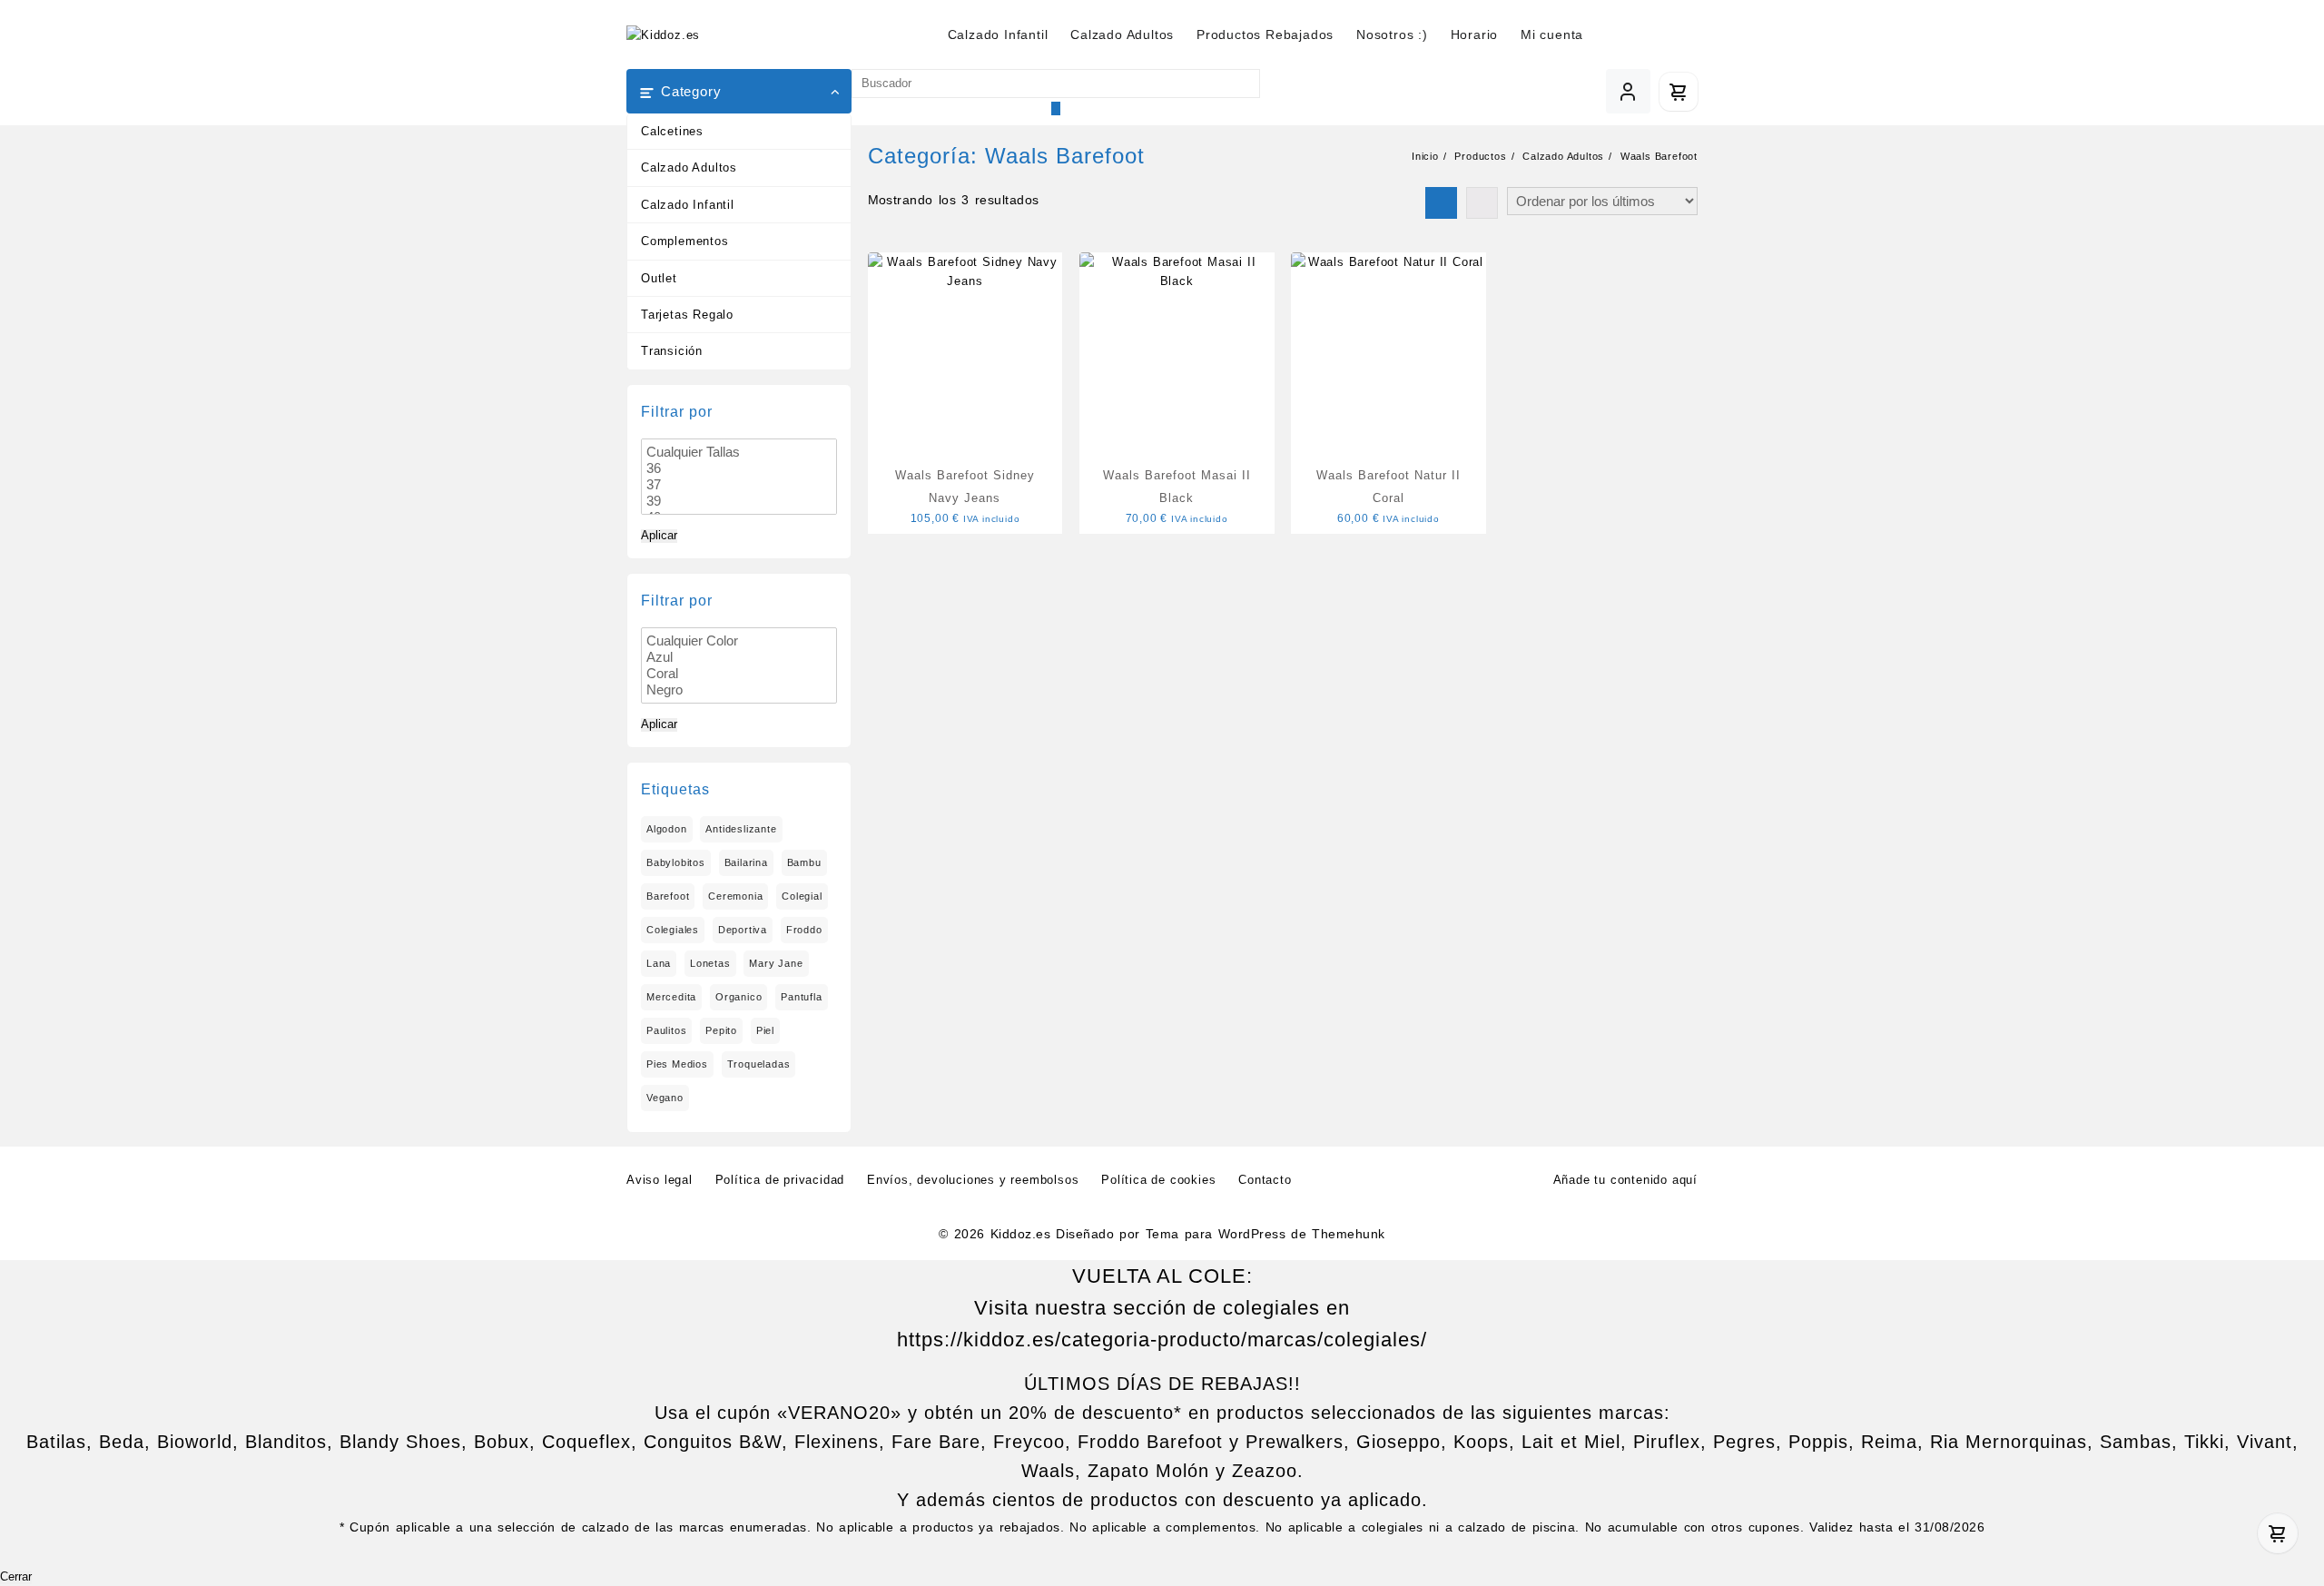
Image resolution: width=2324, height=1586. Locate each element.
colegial (802, 896)
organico (739, 997)
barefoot (668, 896)
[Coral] (739, 674)
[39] (739, 501)
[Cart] (1679, 92)
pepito (721, 1030)
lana (659, 963)
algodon (667, 829)
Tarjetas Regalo (687, 315)
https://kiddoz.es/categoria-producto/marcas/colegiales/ (1162, 1340)
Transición (672, 351)
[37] (739, 485)
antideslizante (741, 829)
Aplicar (659, 536)
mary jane (776, 963)
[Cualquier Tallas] (739, 452)
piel (765, 1030)
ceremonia (735, 896)
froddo (804, 930)
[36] (739, 468)
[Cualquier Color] (739, 641)
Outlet (659, 278)
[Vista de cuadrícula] (1441, 203)
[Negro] (739, 690)
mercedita (671, 997)
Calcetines (672, 131)
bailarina (746, 862)
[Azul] (739, 657)
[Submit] (1056, 108)
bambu (804, 862)
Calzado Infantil (688, 205)
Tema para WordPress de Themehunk (1265, 1234)
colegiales (673, 930)
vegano (665, 1098)
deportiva (743, 930)
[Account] (1628, 91)
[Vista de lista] (1482, 203)
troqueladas (759, 1064)
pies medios (677, 1064)
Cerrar (16, 1577)
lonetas (710, 963)
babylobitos (676, 862)
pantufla (801, 997)
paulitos (666, 1030)
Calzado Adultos (689, 167)
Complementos (685, 241)
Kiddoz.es (1020, 1234)
